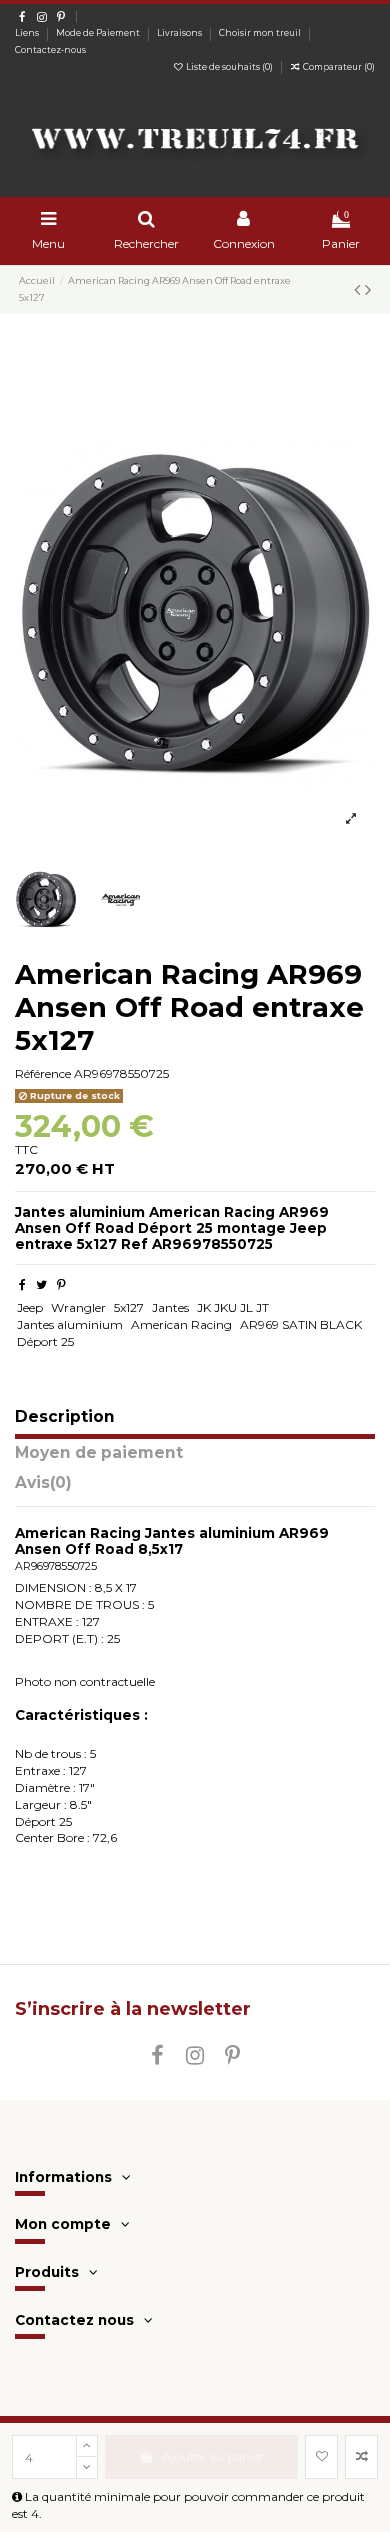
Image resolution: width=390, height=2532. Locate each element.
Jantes (170, 1307)
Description (65, 1417)
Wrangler (78, 1307)
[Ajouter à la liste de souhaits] (321, 2457)
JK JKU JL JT (233, 1307)
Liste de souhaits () (229, 67)
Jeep (30, 1307)
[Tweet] (41, 1284)
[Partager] (22, 1284)
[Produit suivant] (368, 290)
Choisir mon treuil (261, 33)
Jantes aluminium (70, 1324)
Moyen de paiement (99, 1453)
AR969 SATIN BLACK (301, 1324)
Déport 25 (45, 1341)
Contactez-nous (50, 50)
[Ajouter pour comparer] (361, 2457)
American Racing (181, 1324)
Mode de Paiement (99, 33)
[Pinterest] (61, 1284)
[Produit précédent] (359, 290)
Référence (43, 1073)
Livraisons (180, 33)
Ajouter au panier (213, 2456)
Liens (28, 33)
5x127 (129, 1307)
